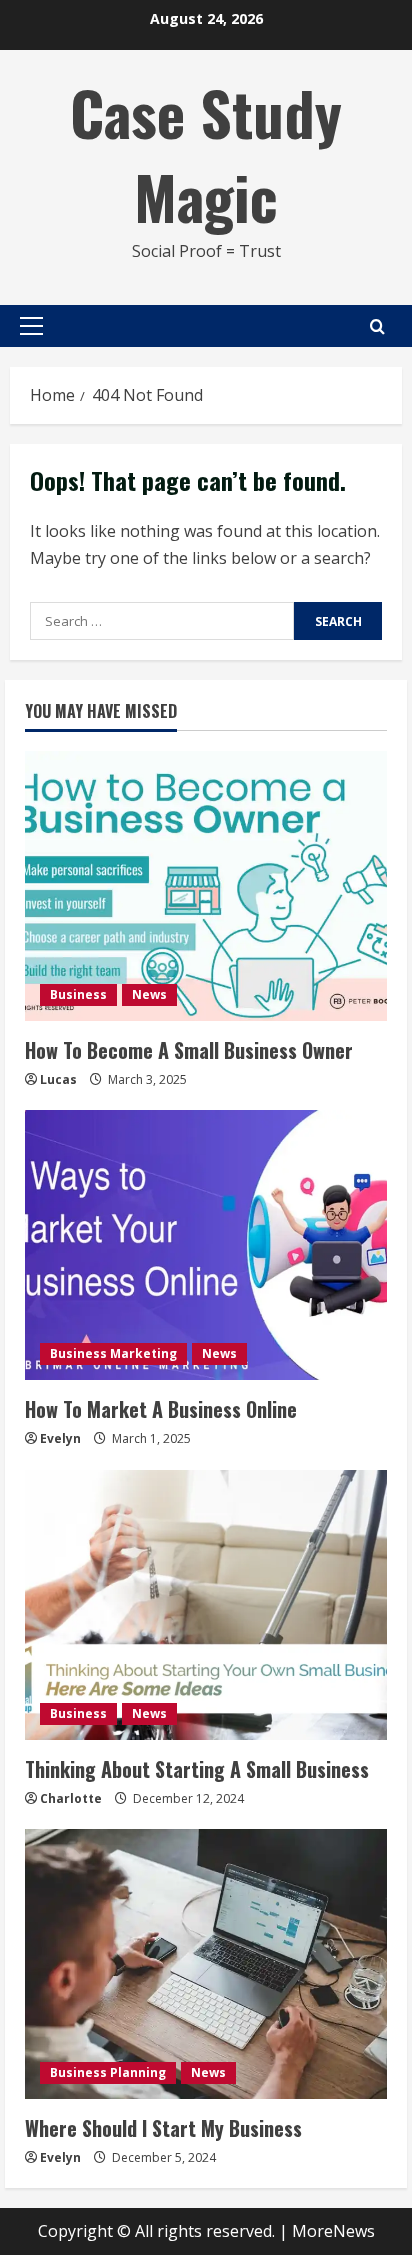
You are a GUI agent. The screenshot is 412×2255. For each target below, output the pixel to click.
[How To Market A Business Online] (206, 1245)
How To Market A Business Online (161, 1409)
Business (78, 994)
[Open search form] (377, 326)
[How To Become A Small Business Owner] (206, 886)
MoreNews (333, 2231)
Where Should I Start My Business (163, 2128)
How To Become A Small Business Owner (189, 1050)
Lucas (58, 1079)
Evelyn (60, 1438)
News (149, 994)
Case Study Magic (206, 153)
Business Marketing (113, 1353)
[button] (31, 326)
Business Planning (108, 2072)
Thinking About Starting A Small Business (197, 1769)
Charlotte (71, 1798)
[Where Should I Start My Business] (206, 1964)
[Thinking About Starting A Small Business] (206, 1605)
